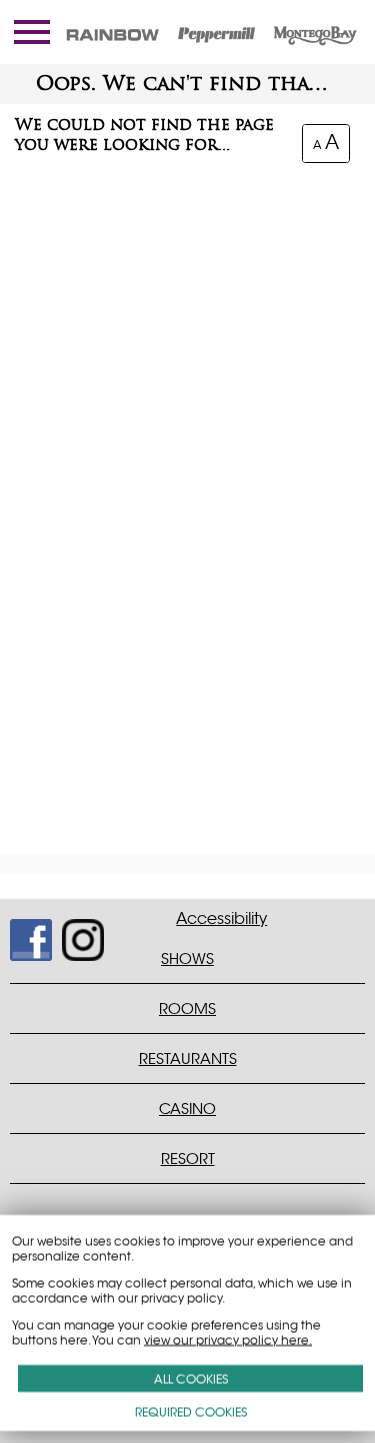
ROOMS (187, 1008)
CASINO (187, 1108)
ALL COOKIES (191, 1378)
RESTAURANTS (188, 1058)
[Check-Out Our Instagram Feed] (74, 931)
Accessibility (221, 919)
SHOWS (187, 958)
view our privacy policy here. (228, 1339)
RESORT (188, 1158)
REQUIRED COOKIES (191, 1411)
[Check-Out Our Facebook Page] (22, 931)
